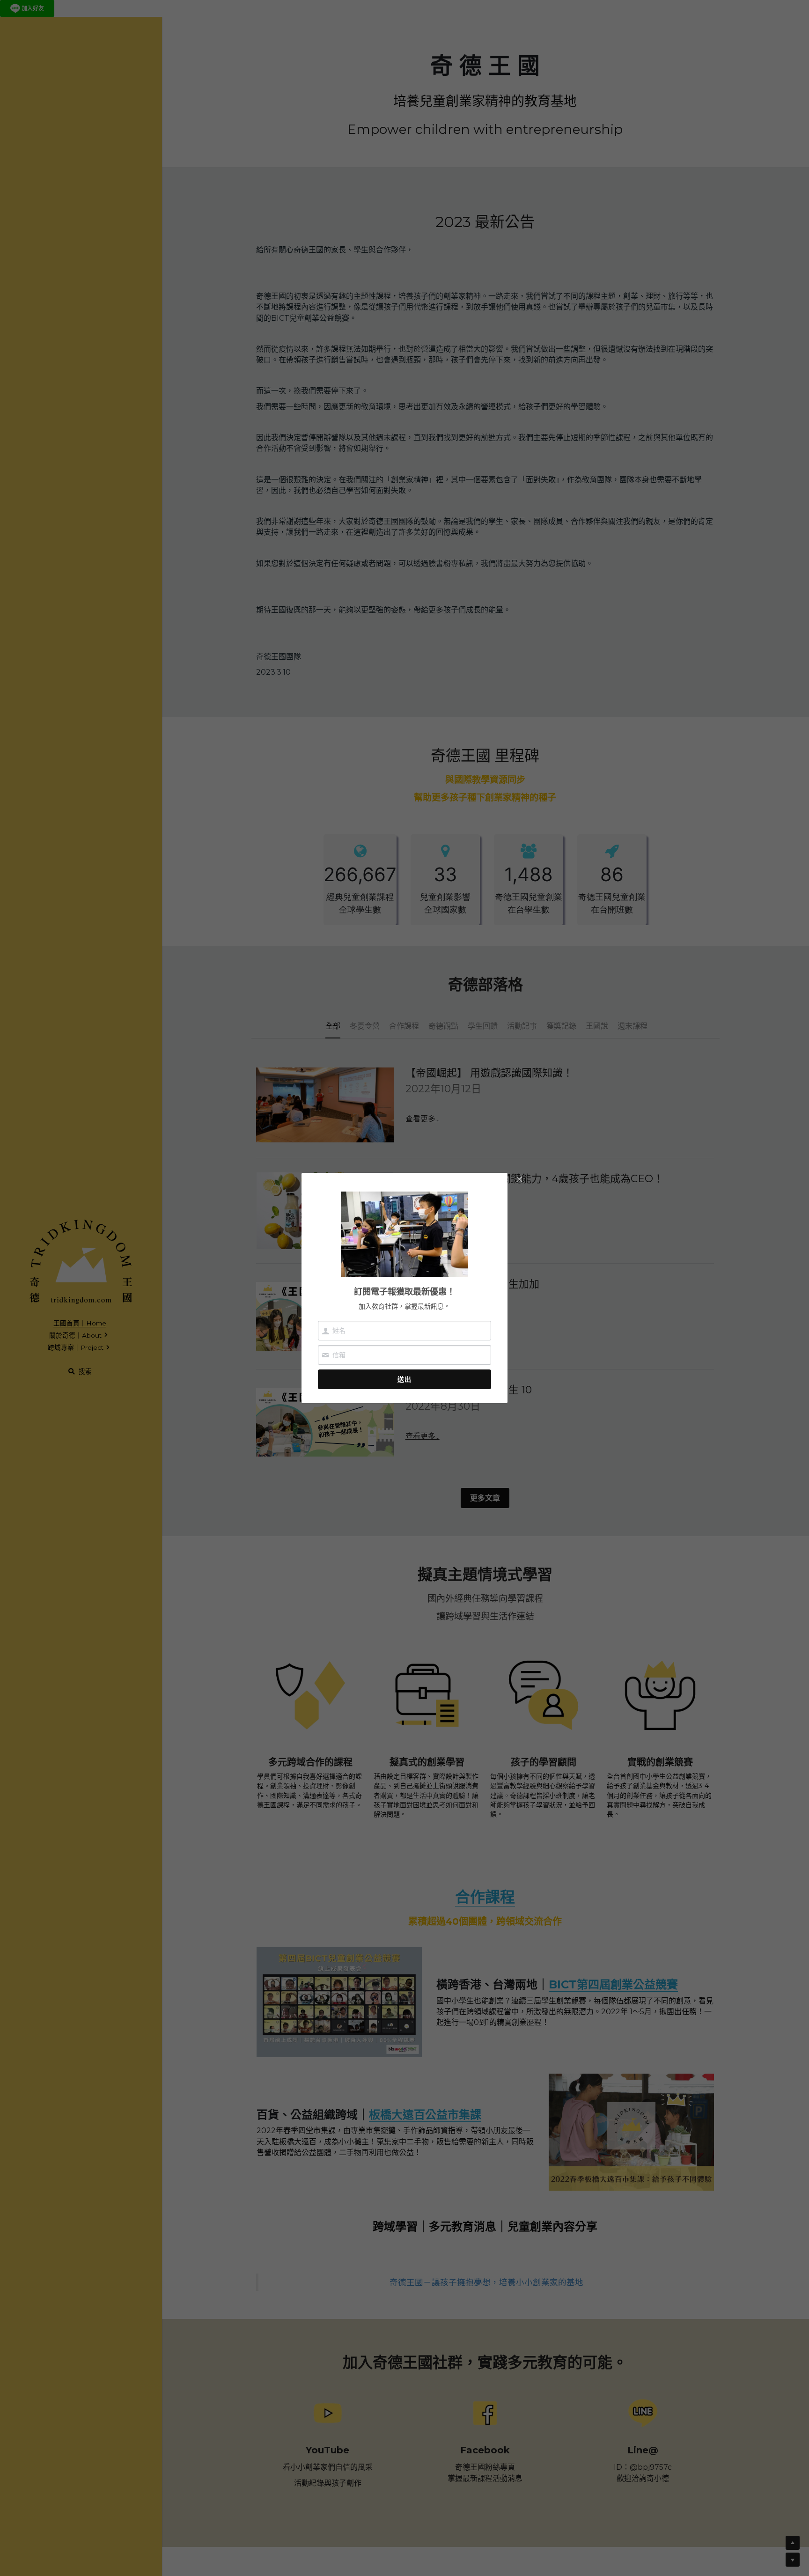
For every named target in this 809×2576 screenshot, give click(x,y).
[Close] (519, 1180)
